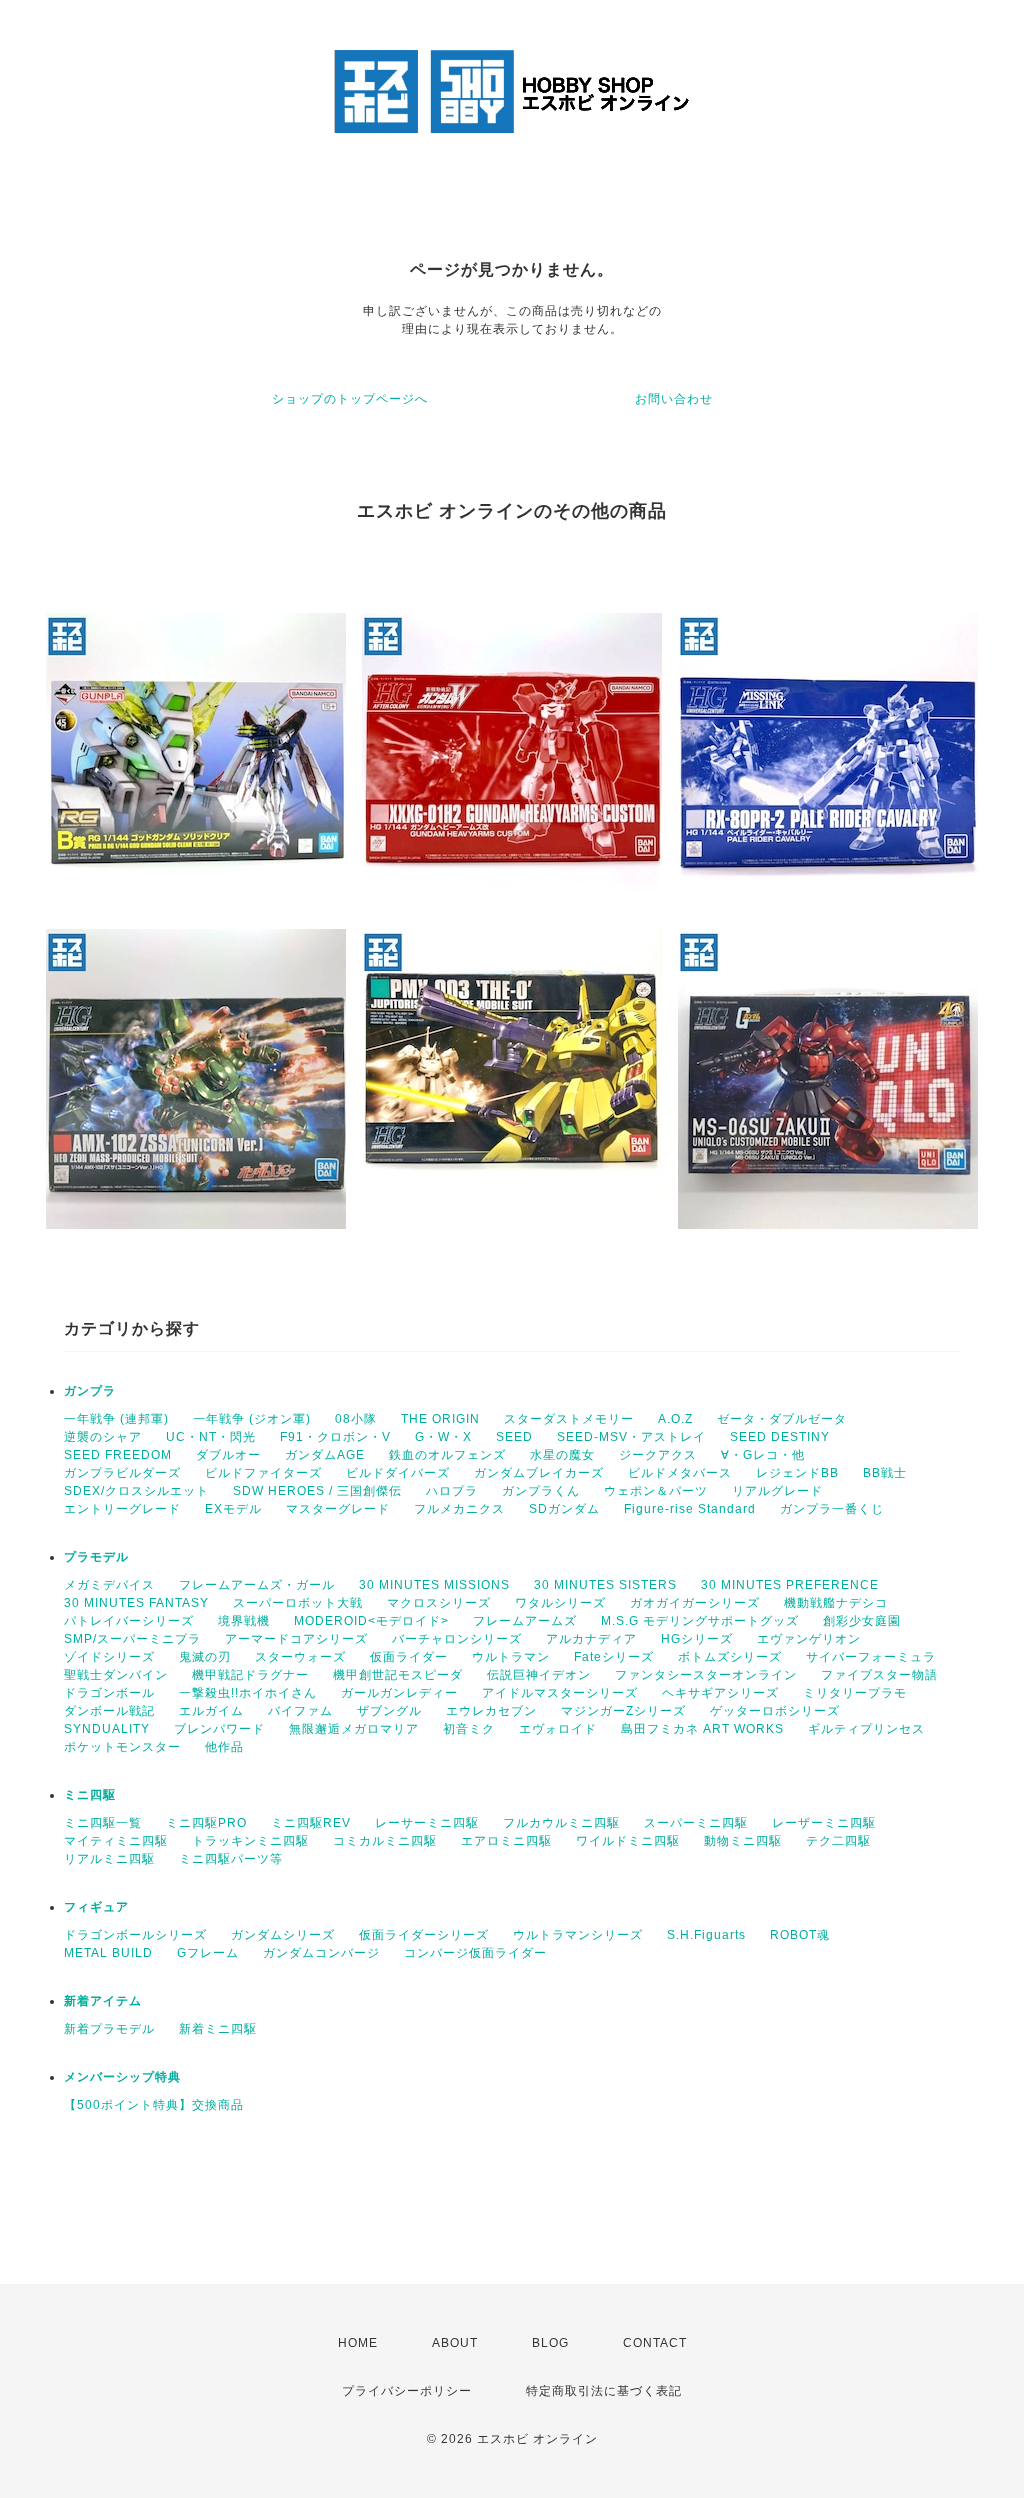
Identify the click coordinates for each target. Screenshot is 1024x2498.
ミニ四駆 (90, 1795)
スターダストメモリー (569, 1419)
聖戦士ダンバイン (116, 1675)
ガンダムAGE (325, 1455)
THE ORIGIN (440, 1419)
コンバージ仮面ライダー (475, 1953)
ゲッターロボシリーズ (775, 1711)
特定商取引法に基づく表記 (604, 2391)
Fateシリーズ (614, 1657)
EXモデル (233, 1509)
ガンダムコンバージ (321, 1953)
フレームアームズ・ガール (257, 1585)
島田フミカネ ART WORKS (702, 1729)
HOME (358, 2343)
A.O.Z (675, 1419)
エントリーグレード (122, 1509)
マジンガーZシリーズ (623, 1711)
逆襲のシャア (103, 1437)
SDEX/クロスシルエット (136, 1491)
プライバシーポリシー (407, 2391)
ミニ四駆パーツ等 (231, 1859)
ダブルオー (228, 1455)
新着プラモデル (109, 2029)
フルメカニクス (459, 1509)
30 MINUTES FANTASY (136, 1603)
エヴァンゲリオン (809, 1639)
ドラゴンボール (109, 1693)
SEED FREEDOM (118, 1455)
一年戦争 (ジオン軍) (252, 1419)
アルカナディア (591, 1639)
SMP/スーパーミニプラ (132, 1639)
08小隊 (356, 1419)
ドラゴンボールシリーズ (135, 1935)
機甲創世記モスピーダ (398, 1675)
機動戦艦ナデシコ (836, 1603)
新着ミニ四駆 (218, 2029)
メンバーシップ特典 (122, 2077)
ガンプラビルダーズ (122, 1473)
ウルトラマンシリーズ (578, 1935)
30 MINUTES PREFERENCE (790, 1585)
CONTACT (655, 2343)
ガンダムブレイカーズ (539, 1473)
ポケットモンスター (122, 1747)
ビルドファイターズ (263, 1473)
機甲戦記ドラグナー (250, 1675)
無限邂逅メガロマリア (354, 1729)
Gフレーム (208, 1953)
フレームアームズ (525, 1621)
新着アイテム (103, 2001)
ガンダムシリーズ (283, 1935)
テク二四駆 (838, 1841)
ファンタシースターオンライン (706, 1675)
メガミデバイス (109, 1585)
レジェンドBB (797, 1473)
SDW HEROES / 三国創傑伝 (317, 1491)
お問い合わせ (674, 399)
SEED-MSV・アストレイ (631, 1437)
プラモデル (96, 1557)
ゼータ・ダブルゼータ (782, 1419)
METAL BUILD (108, 1953)
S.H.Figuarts (706, 1935)
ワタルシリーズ (560, 1603)
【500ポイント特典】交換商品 (154, 2105)
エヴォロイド (558, 1729)
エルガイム (211, 1711)
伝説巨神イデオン (539, 1675)
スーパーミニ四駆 (696, 1823)
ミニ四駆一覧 (103, 1823)
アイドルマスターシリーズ (560, 1693)
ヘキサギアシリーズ (720, 1693)
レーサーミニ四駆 (427, 1823)
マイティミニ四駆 (116, 1841)
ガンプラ (90, 1391)
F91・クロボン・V (335, 1437)
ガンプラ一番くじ (832, 1509)
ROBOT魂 (800, 1935)
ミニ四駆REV (311, 1823)
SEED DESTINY (780, 1437)
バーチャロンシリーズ (457, 1639)
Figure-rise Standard (690, 1509)
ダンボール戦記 (109, 1711)
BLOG (550, 2343)
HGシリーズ (697, 1639)
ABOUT (455, 2343)
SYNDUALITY (107, 1729)
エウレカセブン (491, 1711)
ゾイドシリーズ (109, 1657)
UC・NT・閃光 (211, 1437)
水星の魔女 (562, 1455)
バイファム (300, 1711)
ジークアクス (658, 1455)
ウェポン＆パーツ (656, 1491)
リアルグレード (777, 1491)
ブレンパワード (219, 1729)
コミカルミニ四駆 (385, 1841)
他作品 (224, 1747)
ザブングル (389, 1711)
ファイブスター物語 (879, 1675)
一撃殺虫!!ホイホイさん (248, 1693)
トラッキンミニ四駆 (250, 1841)
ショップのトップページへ (350, 399)
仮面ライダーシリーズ (424, 1935)
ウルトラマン (511, 1657)
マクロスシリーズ (439, 1603)
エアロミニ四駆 (506, 1841)
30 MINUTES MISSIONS (434, 1585)
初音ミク (469, 1729)
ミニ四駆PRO (206, 1823)
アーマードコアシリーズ (296, 1639)
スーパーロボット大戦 (298, 1603)
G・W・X (443, 1437)
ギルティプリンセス (866, 1729)
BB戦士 (885, 1473)
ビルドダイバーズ (398, 1473)
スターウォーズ (300, 1657)
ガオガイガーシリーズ (695, 1603)
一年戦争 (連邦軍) (116, 1419)
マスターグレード (338, 1509)
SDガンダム (564, 1509)
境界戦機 (244, 1621)
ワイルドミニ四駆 (628, 1841)
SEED (514, 1437)
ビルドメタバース (680, 1473)
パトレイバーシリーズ (129, 1621)
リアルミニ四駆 (109, 1859)
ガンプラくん (541, 1491)
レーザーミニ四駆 (824, 1823)
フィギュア (96, 1907)
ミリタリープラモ (855, 1693)
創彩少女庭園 (862, 1621)
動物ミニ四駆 (743, 1841)
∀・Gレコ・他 (763, 1455)
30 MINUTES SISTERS (605, 1585)
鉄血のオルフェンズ (447, 1455)
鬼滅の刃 (205, 1657)
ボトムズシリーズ (730, 1657)
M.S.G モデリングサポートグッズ (700, 1621)
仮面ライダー (409, 1657)
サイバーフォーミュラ (871, 1657)
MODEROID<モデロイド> (371, 1621)
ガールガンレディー (399, 1693)
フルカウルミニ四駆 (561, 1823)
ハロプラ (452, 1491)
